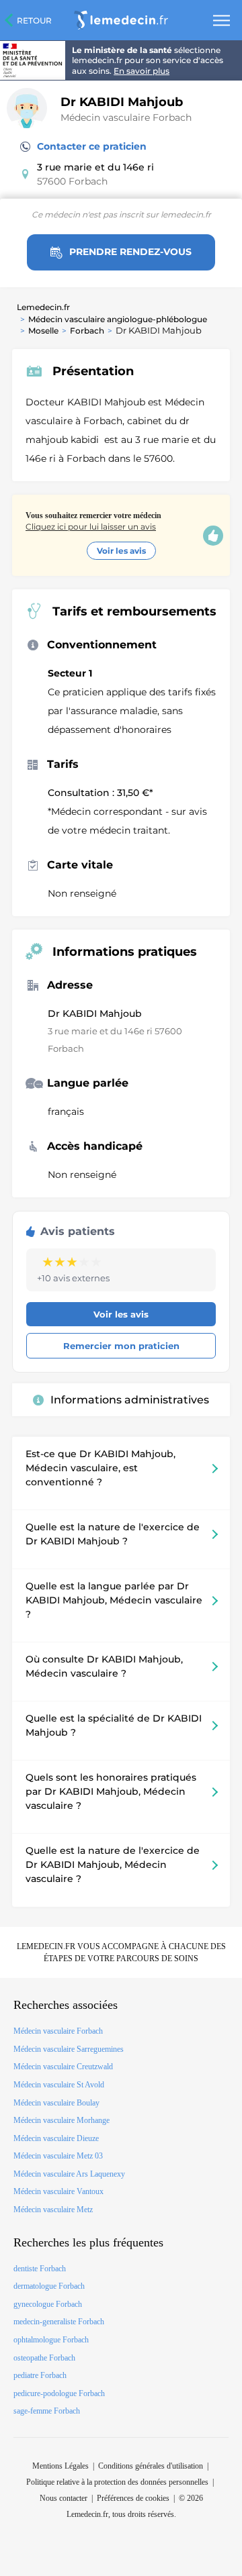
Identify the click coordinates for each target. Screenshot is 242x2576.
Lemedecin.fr (43, 307)
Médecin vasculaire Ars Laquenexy (69, 2174)
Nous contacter (64, 2498)
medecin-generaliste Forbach (59, 2322)
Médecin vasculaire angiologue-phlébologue (118, 319)
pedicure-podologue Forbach (59, 2393)
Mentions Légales (61, 2466)
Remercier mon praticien (121, 1346)
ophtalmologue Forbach (51, 2340)
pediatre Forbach (40, 2375)
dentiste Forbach (40, 2269)
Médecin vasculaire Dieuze (56, 2138)
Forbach (87, 331)
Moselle (43, 331)
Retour (34, 20)
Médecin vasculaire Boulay (56, 2103)
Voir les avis (121, 551)
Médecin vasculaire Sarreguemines (69, 2049)
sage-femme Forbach (47, 2411)
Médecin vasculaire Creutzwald (63, 2067)
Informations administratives (130, 1400)
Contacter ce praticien (92, 146)
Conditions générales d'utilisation (151, 2466)
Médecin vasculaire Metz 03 (58, 2156)
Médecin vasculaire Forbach (126, 117)
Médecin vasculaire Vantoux (58, 2191)
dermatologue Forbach (49, 2286)
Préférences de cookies (133, 2498)
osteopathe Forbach (44, 2358)
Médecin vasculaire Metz (53, 2210)
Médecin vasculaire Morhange (62, 2120)
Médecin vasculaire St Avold (59, 2085)
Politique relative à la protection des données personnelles (117, 2482)
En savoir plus (142, 71)
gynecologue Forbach (48, 2304)
